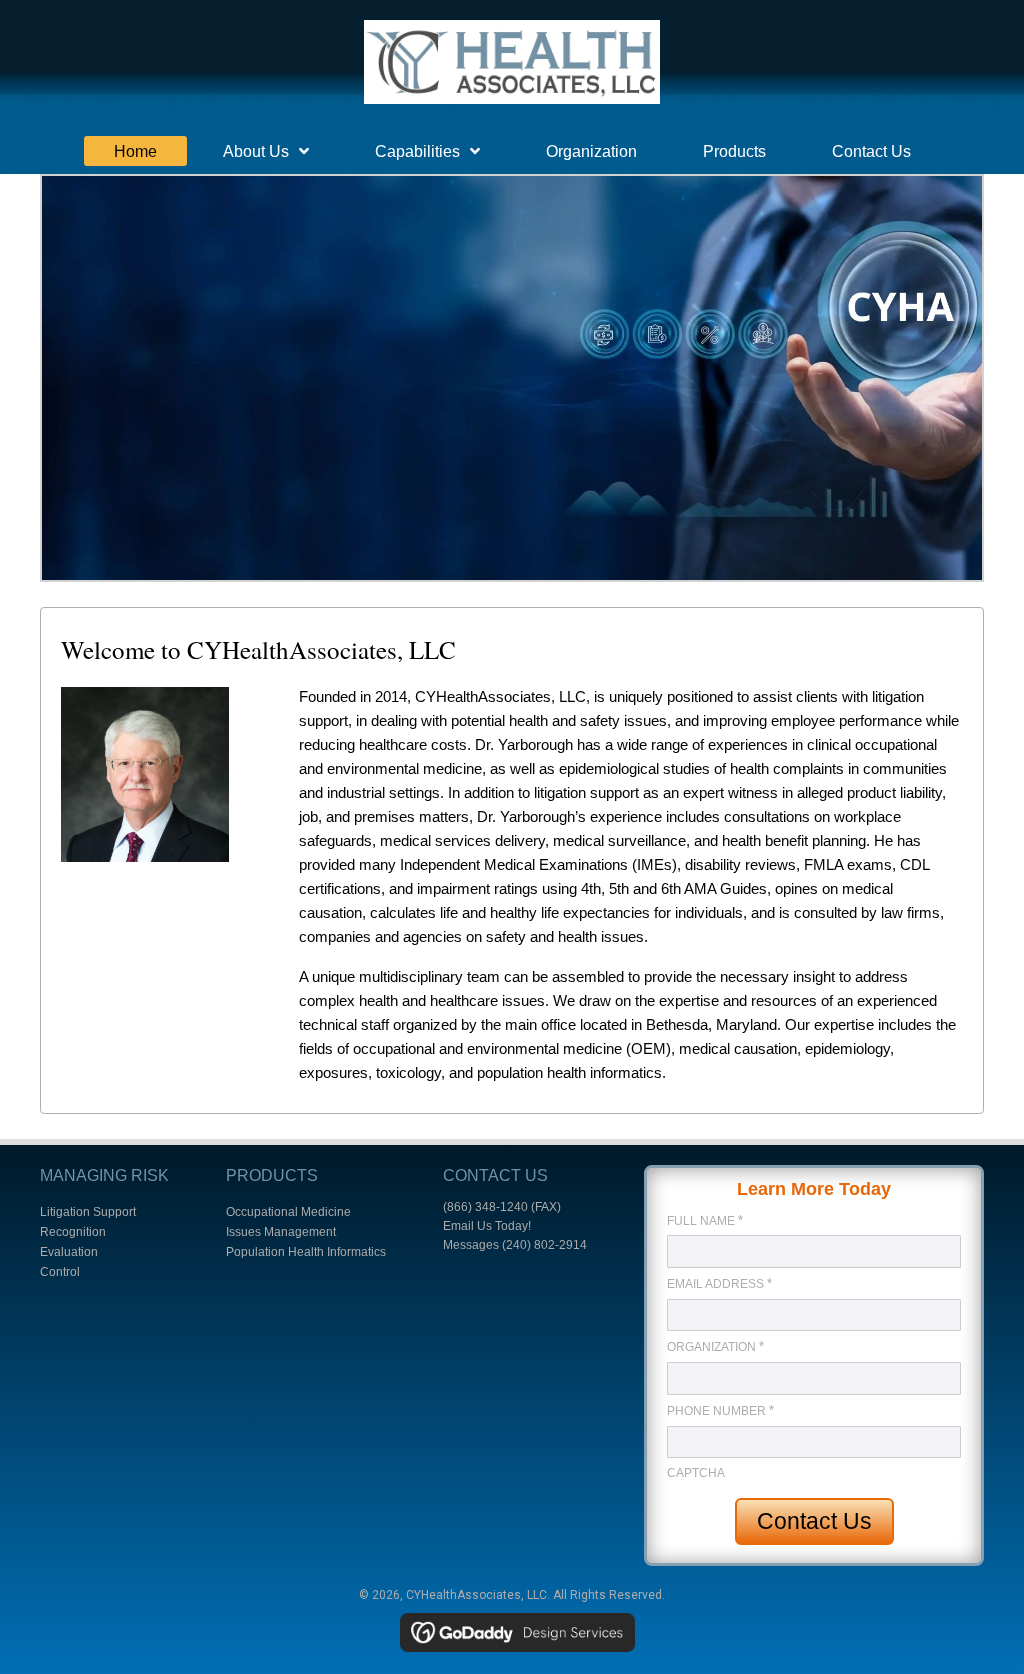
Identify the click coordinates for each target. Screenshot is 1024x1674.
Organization (715, 1346)
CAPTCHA (696, 1473)
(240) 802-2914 (544, 1245)
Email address (719, 1283)
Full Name (705, 1220)
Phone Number (720, 1410)
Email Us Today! (487, 1226)
